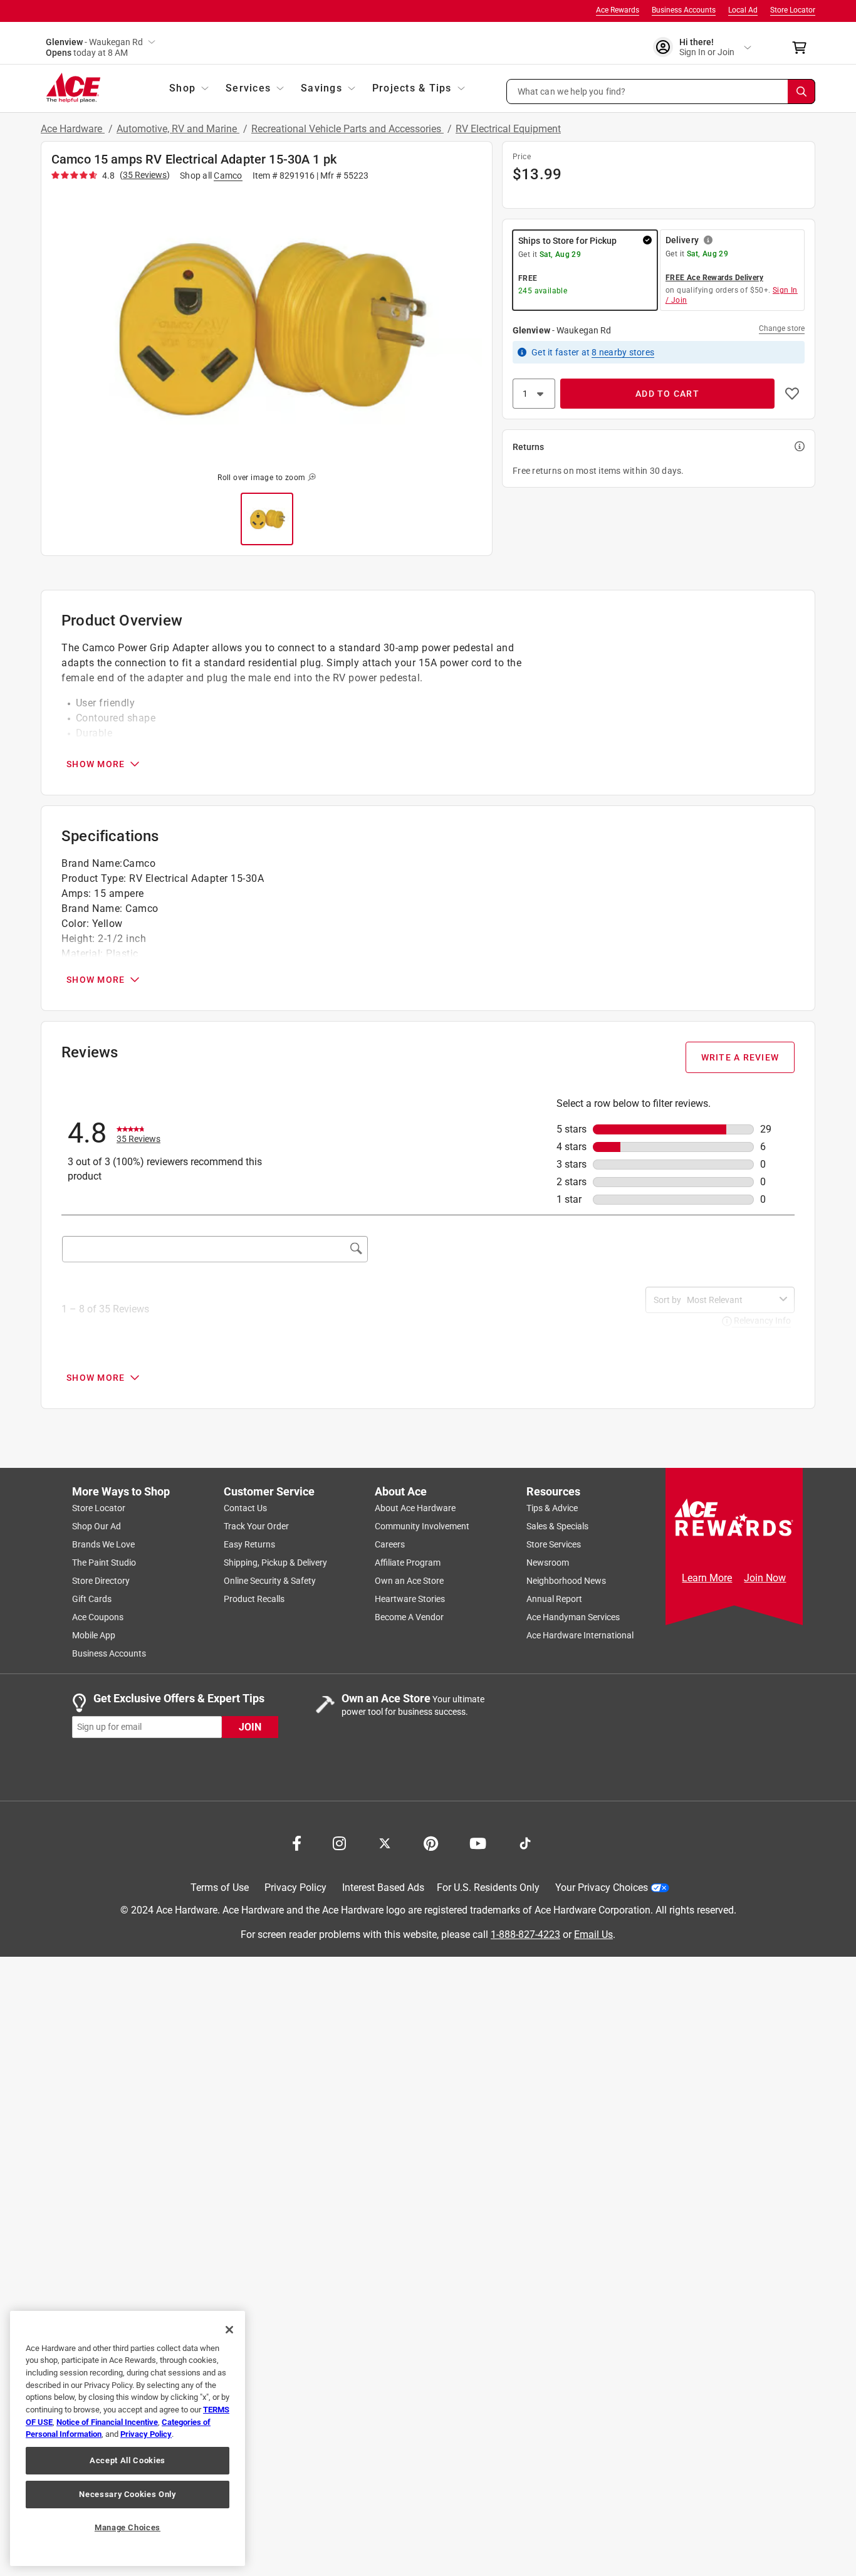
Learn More (707, 1578)
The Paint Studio (104, 1563)
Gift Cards (92, 1599)
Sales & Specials (557, 1526)
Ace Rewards (618, 10)
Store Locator (793, 10)
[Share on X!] (385, 1842)
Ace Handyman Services (573, 1617)
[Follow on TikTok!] (525, 1842)
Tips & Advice (552, 1508)
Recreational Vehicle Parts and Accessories (347, 129)
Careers (390, 1544)
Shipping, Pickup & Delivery (275, 1563)
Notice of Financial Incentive (107, 2422)
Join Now (765, 1578)
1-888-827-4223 (525, 1934)
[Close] (229, 2330)
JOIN (250, 1726)
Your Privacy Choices (602, 1887)
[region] (128, 2438)
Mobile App (94, 1635)
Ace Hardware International (580, 1635)
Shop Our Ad (97, 1526)
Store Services (554, 1544)
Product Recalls (254, 1599)
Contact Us (245, 1508)
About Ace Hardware (415, 1508)
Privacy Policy (295, 1887)
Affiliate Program (408, 1563)
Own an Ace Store (409, 1581)
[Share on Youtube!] (478, 1842)
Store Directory (101, 1581)
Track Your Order (256, 1526)
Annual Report (554, 1599)
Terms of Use (220, 1887)
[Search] (801, 92)
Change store (782, 328)
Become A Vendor (409, 1617)
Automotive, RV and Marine (178, 129)
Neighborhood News (566, 1581)
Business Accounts (684, 10)
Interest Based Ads (383, 1887)
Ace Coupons (98, 1617)
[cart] (803, 48)
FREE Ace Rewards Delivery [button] (714, 278)
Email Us (593, 1934)
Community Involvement (422, 1526)
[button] (661, 92)
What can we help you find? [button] (572, 91)
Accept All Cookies (128, 2460)
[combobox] (731, 1300)
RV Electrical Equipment (508, 129)
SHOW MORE (96, 764)
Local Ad (743, 10)
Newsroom (548, 1563)
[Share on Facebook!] (297, 1842)
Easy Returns (249, 1544)
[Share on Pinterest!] (431, 1842)
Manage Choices (128, 2527)
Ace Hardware (73, 129)
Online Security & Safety (270, 1581)
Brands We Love (103, 1544)
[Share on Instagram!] (339, 1842)
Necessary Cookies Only (127, 2494)
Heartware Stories (410, 1599)
